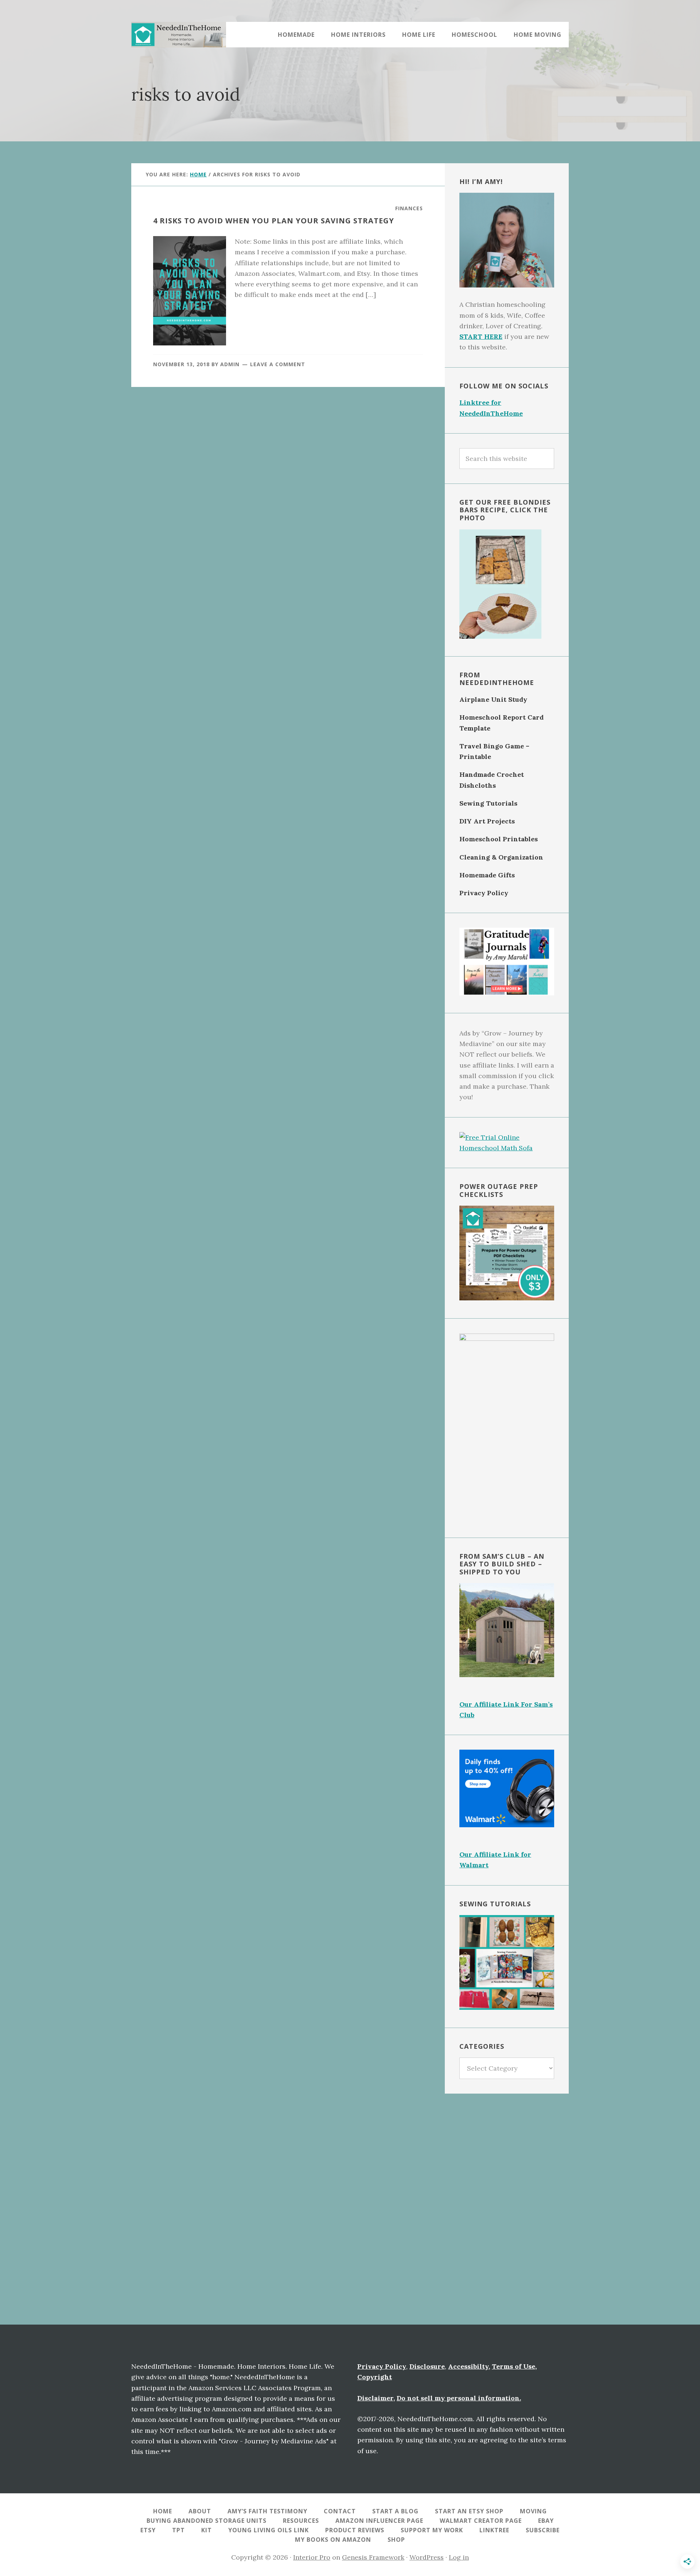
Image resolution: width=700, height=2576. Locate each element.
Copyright (375, 2377)
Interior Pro (312, 2557)
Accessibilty (468, 2366)
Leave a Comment (278, 364)
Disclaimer (375, 2398)
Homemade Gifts (487, 875)
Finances (409, 208)
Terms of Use (514, 2366)
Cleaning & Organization (501, 857)
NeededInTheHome (179, 35)
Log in (459, 2557)
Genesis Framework (373, 2557)
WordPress (427, 2557)
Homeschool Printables (499, 839)
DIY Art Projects (487, 821)
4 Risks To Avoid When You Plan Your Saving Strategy (274, 221)
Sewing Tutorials (488, 803)
